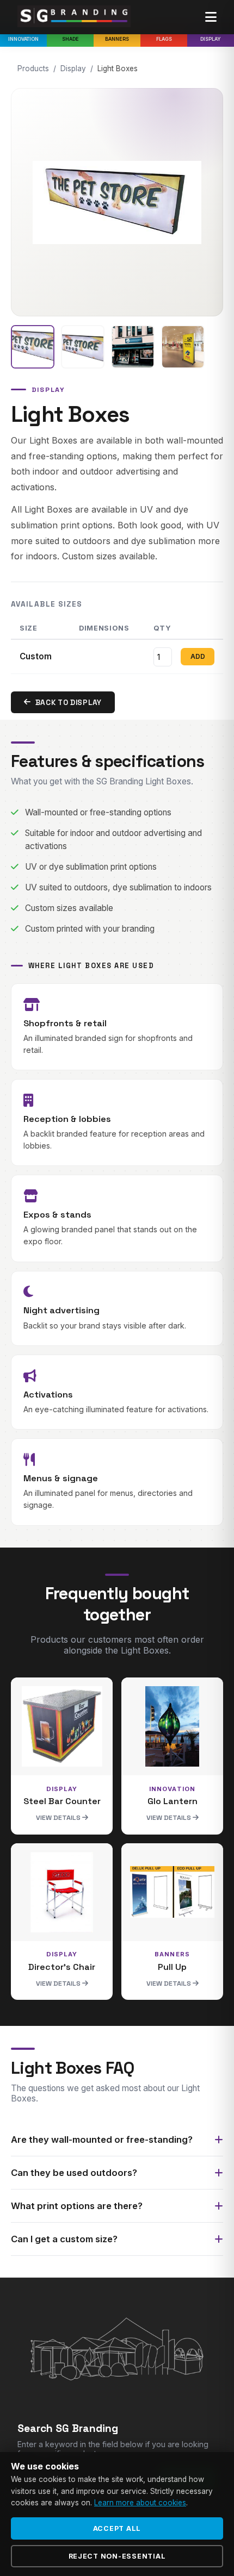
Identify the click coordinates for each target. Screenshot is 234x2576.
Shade (70, 39)
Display (211, 39)
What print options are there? (77, 2206)
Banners (117, 39)
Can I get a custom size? (64, 2239)
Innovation (23, 39)
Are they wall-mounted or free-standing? (102, 2140)
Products (33, 68)
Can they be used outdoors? (74, 2173)
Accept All (117, 2528)
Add (198, 657)
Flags (164, 39)
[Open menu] (211, 17)
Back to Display (69, 703)
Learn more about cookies (140, 2503)
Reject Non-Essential (117, 2556)
